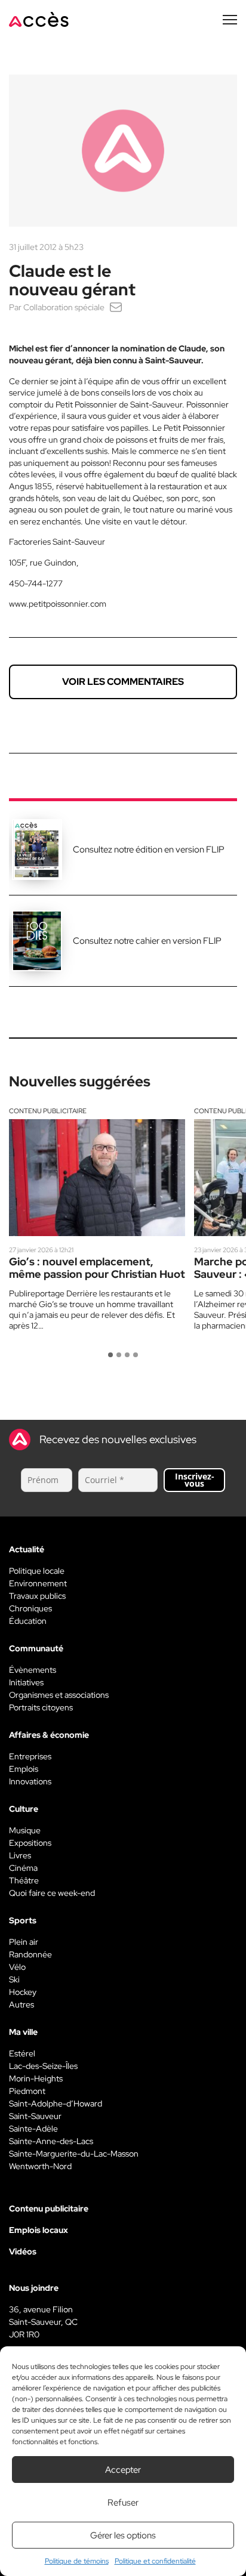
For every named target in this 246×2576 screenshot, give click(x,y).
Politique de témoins (77, 2561)
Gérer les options (123, 2535)
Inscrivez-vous (195, 1480)
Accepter (123, 2470)
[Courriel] (116, 307)
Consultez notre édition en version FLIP (149, 850)
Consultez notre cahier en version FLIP (147, 941)
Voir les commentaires (123, 682)
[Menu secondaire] (230, 20)
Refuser (123, 2503)
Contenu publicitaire (48, 1111)
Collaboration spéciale (64, 307)
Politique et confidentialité (155, 2561)
